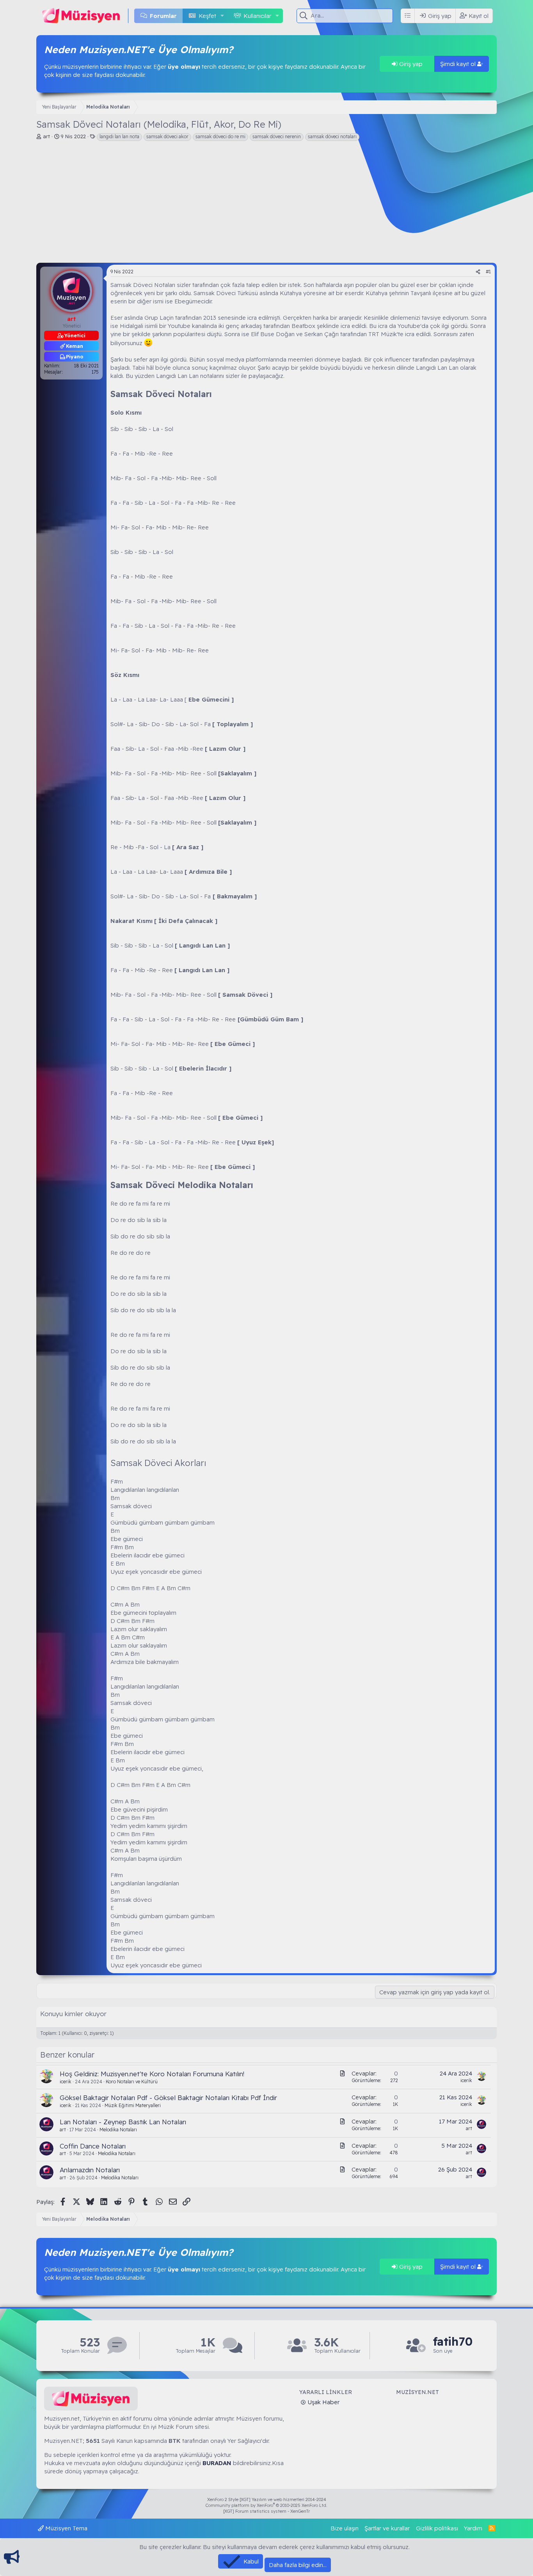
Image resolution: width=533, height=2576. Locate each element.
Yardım (473, 2528)
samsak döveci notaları (332, 136)
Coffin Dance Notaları (93, 2146)
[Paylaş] (478, 272)
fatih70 (453, 2342)
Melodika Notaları (118, 2130)
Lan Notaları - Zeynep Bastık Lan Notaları (123, 2122)
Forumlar (163, 16)
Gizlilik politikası (437, 2528)
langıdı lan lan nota (119, 136)
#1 (488, 272)
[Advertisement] (266, 204)
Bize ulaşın (345, 2528)
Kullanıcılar (257, 16)
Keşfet (207, 16)
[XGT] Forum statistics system (266, 2511)
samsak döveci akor (167, 136)
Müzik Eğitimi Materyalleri (133, 2105)
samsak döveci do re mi (220, 136)
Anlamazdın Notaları (90, 2170)
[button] (222, 16)
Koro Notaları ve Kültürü (132, 2082)
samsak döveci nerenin (277, 136)
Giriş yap (410, 64)
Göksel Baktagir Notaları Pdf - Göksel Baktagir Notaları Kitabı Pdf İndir (168, 2098)
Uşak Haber (323, 2402)
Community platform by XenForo (266, 2505)
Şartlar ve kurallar (387, 2528)
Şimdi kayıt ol (459, 64)
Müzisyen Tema (66, 2528)
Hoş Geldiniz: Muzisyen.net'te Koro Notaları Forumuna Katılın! (152, 2074)
